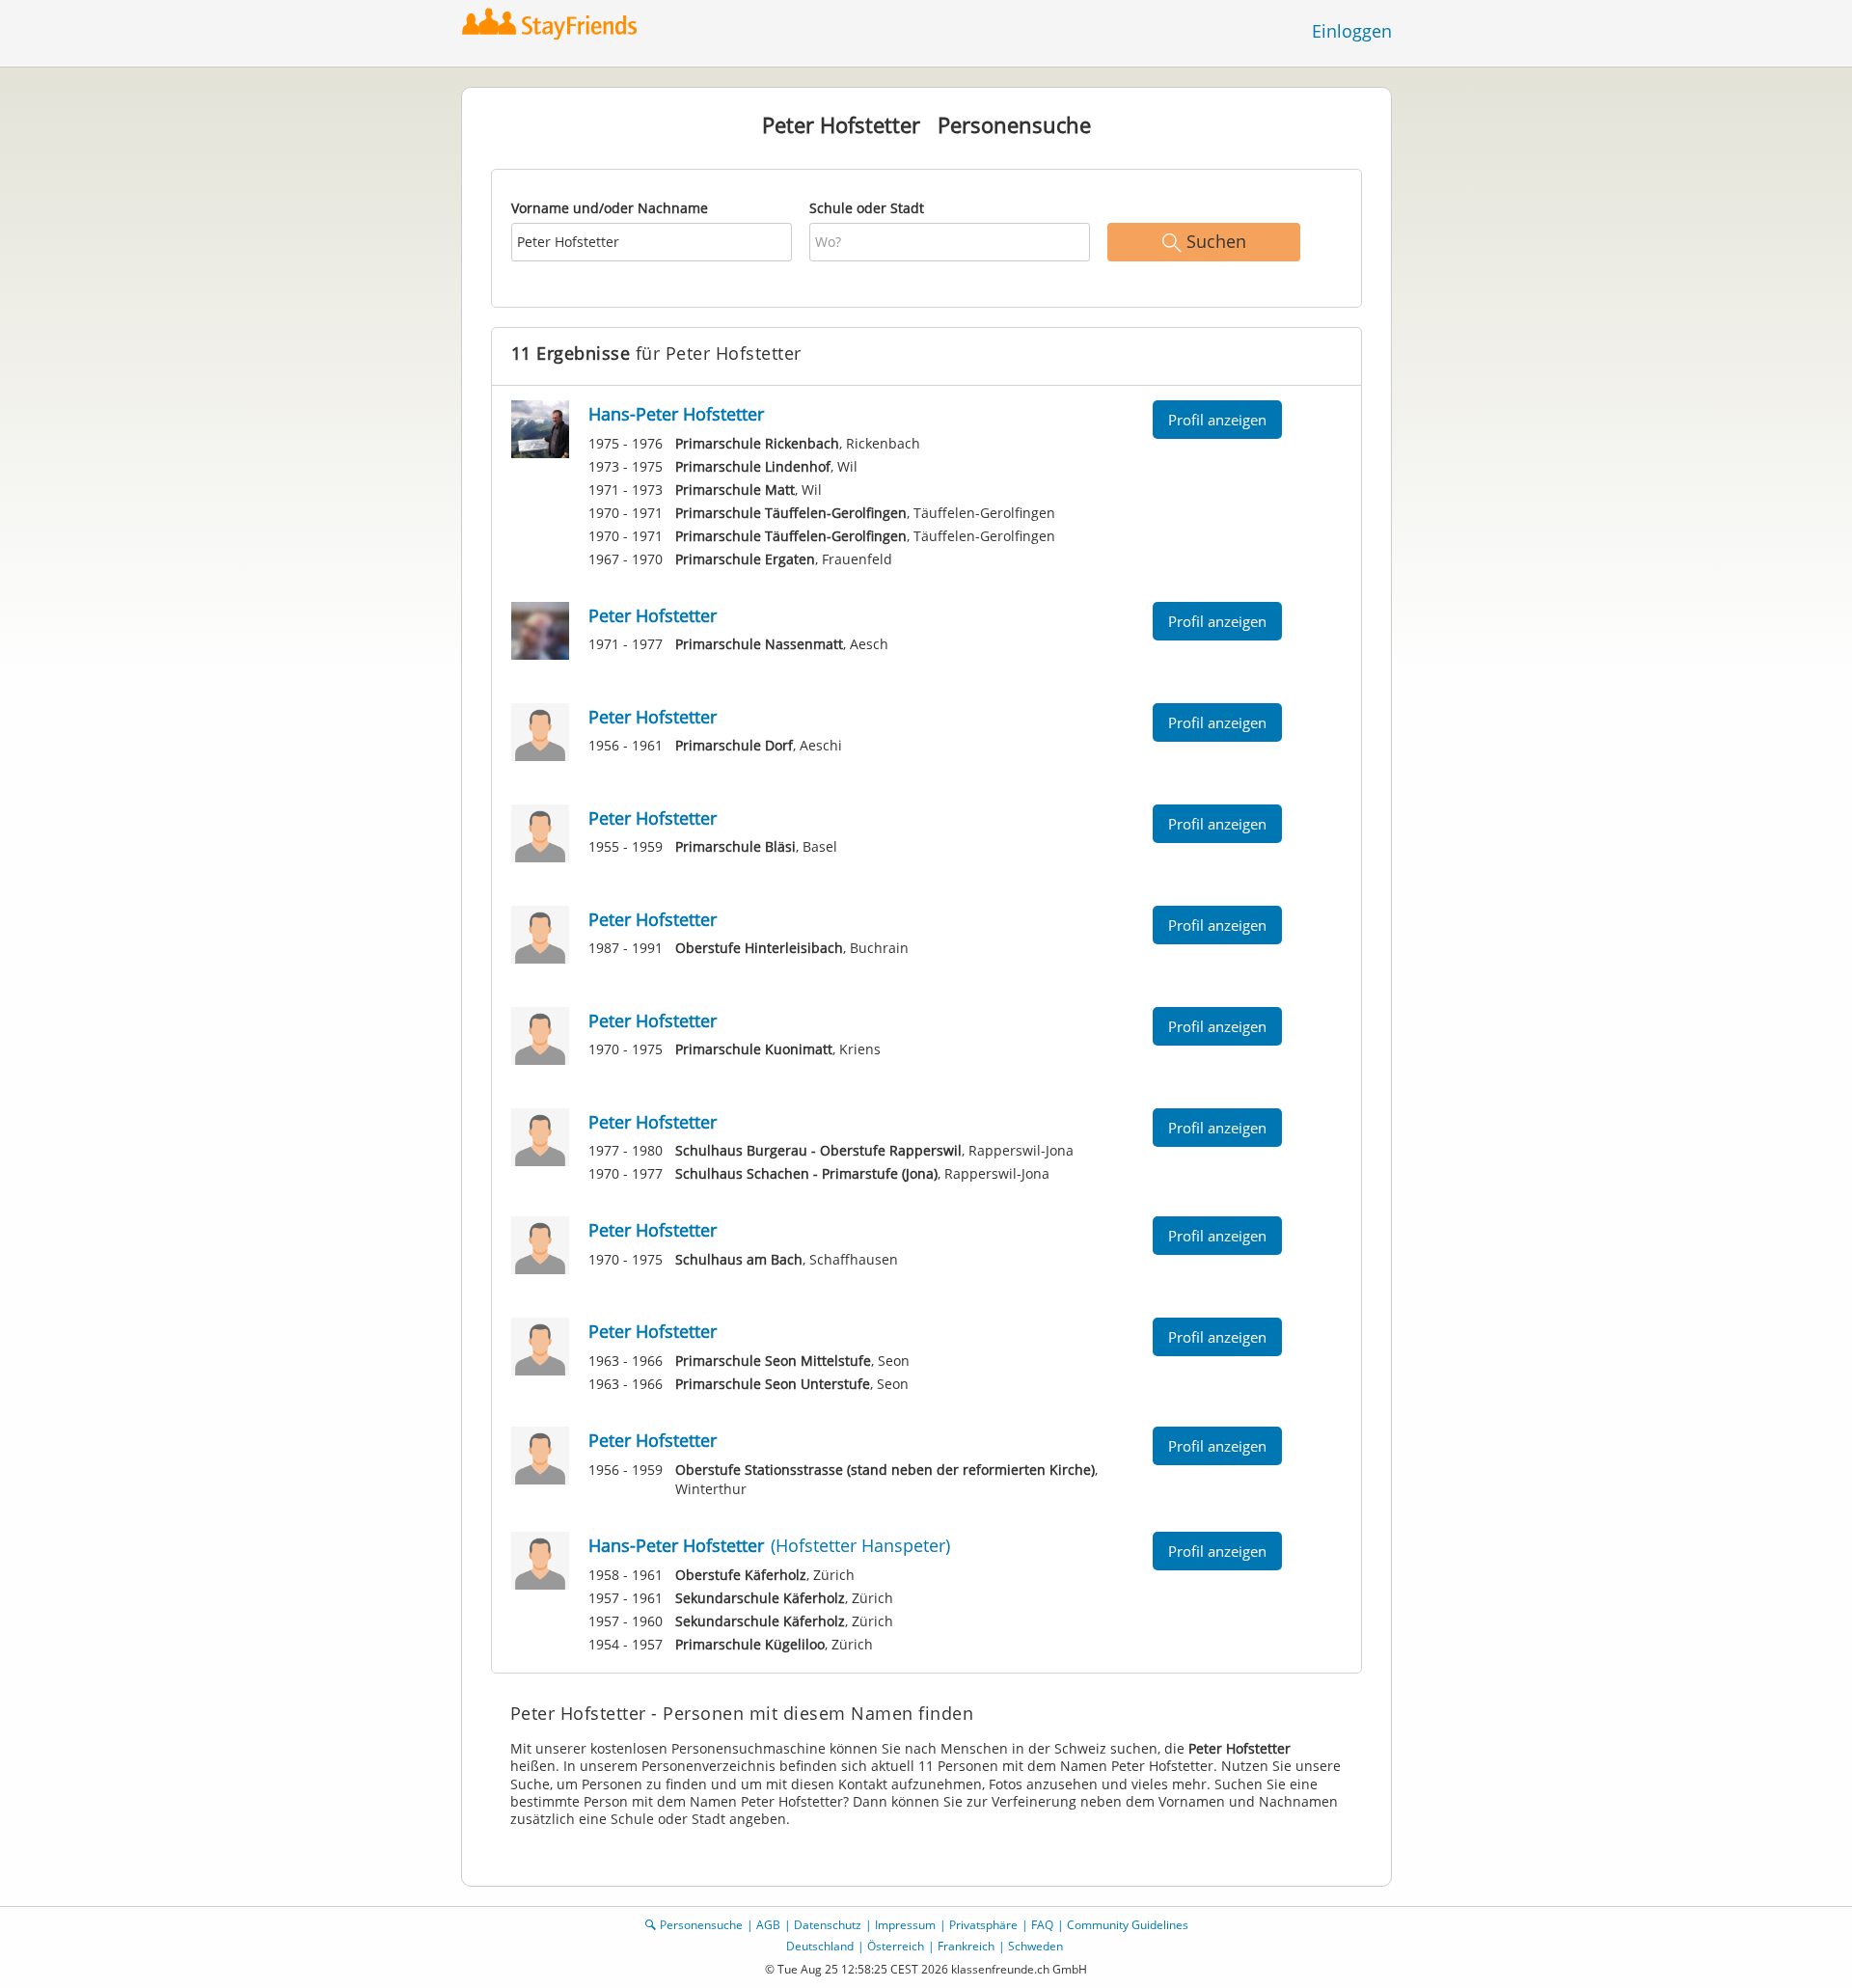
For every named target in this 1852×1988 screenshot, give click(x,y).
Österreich (896, 1946)
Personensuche (701, 1925)
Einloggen (1352, 31)
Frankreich (966, 1946)
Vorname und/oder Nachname (610, 208)
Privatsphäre (983, 1925)
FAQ (1042, 1925)
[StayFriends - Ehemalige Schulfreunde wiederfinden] (554, 24)
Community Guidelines (1128, 1925)
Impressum (905, 1925)
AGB (768, 1925)
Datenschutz (828, 1925)
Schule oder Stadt (867, 208)
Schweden (1035, 1946)
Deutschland (820, 1946)
